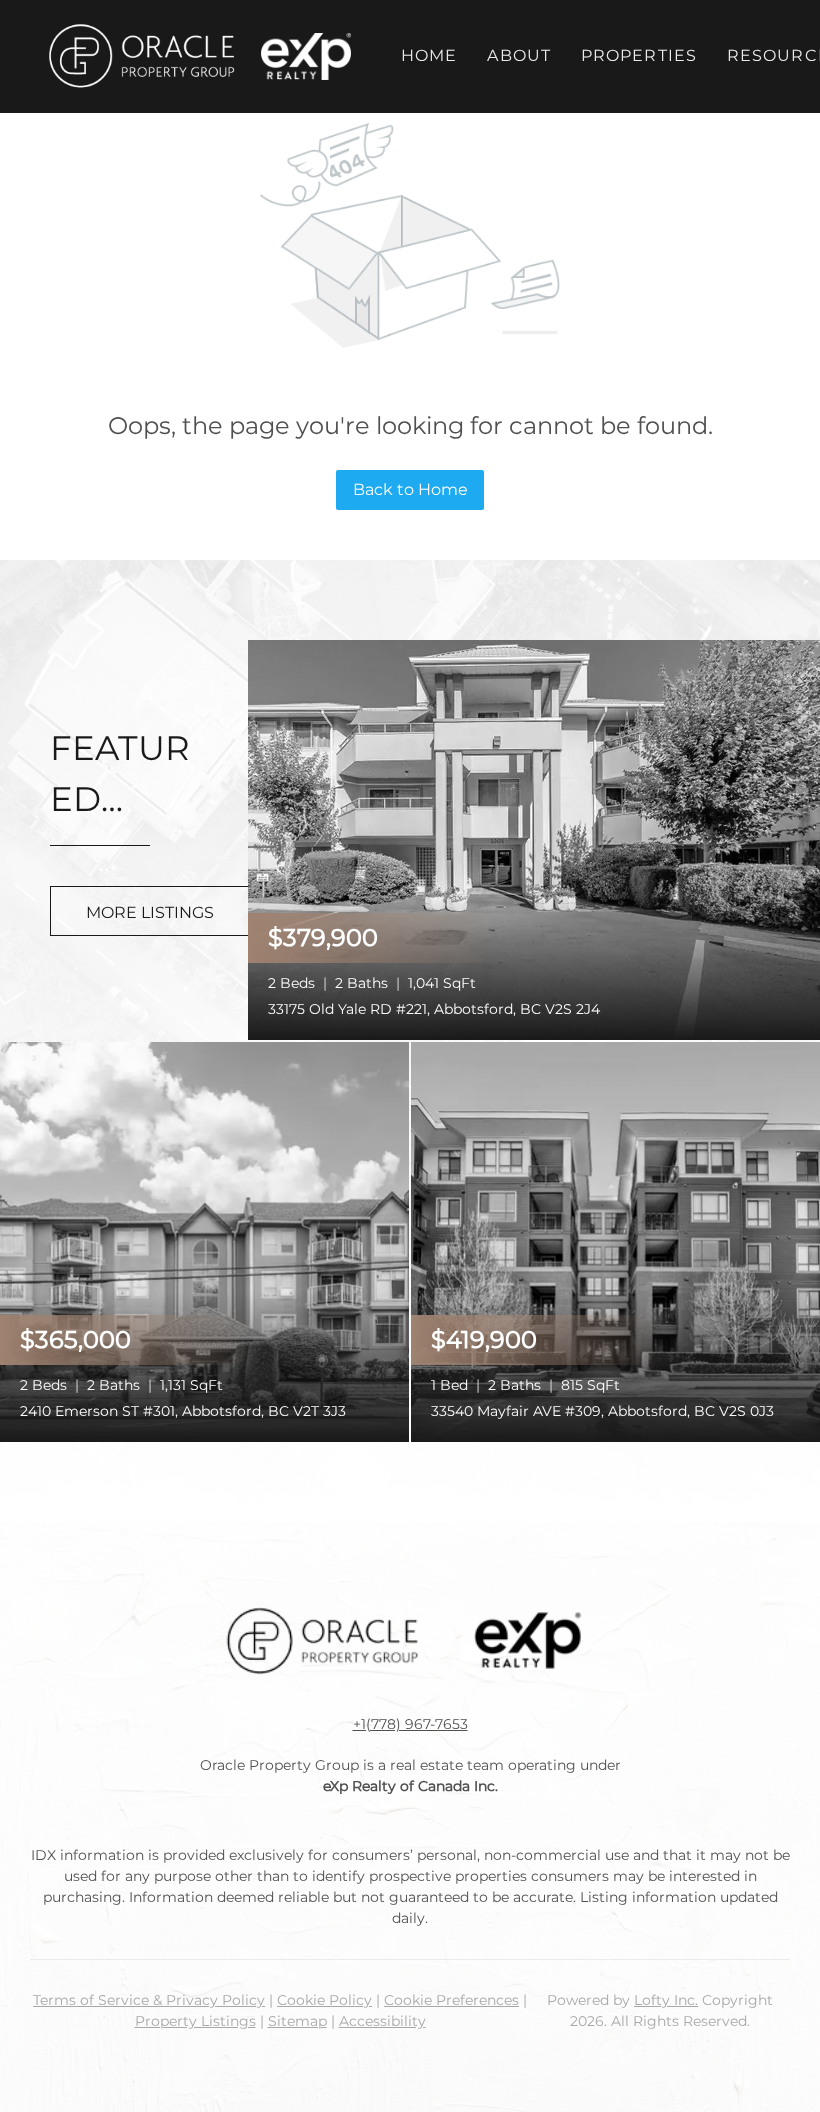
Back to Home (410, 489)
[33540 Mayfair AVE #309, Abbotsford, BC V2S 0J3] (615, 1240)
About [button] (519, 55)
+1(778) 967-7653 (410, 1724)
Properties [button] (639, 55)
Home (429, 55)
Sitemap (297, 2021)
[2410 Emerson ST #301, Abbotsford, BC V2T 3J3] (204, 1240)
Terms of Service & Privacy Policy (149, 2000)
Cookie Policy (324, 2000)
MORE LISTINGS (150, 912)
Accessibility (382, 2021)
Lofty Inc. (666, 2000)
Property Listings (195, 2021)
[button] (141, 56)
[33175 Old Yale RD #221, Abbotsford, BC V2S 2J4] (534, 838)
